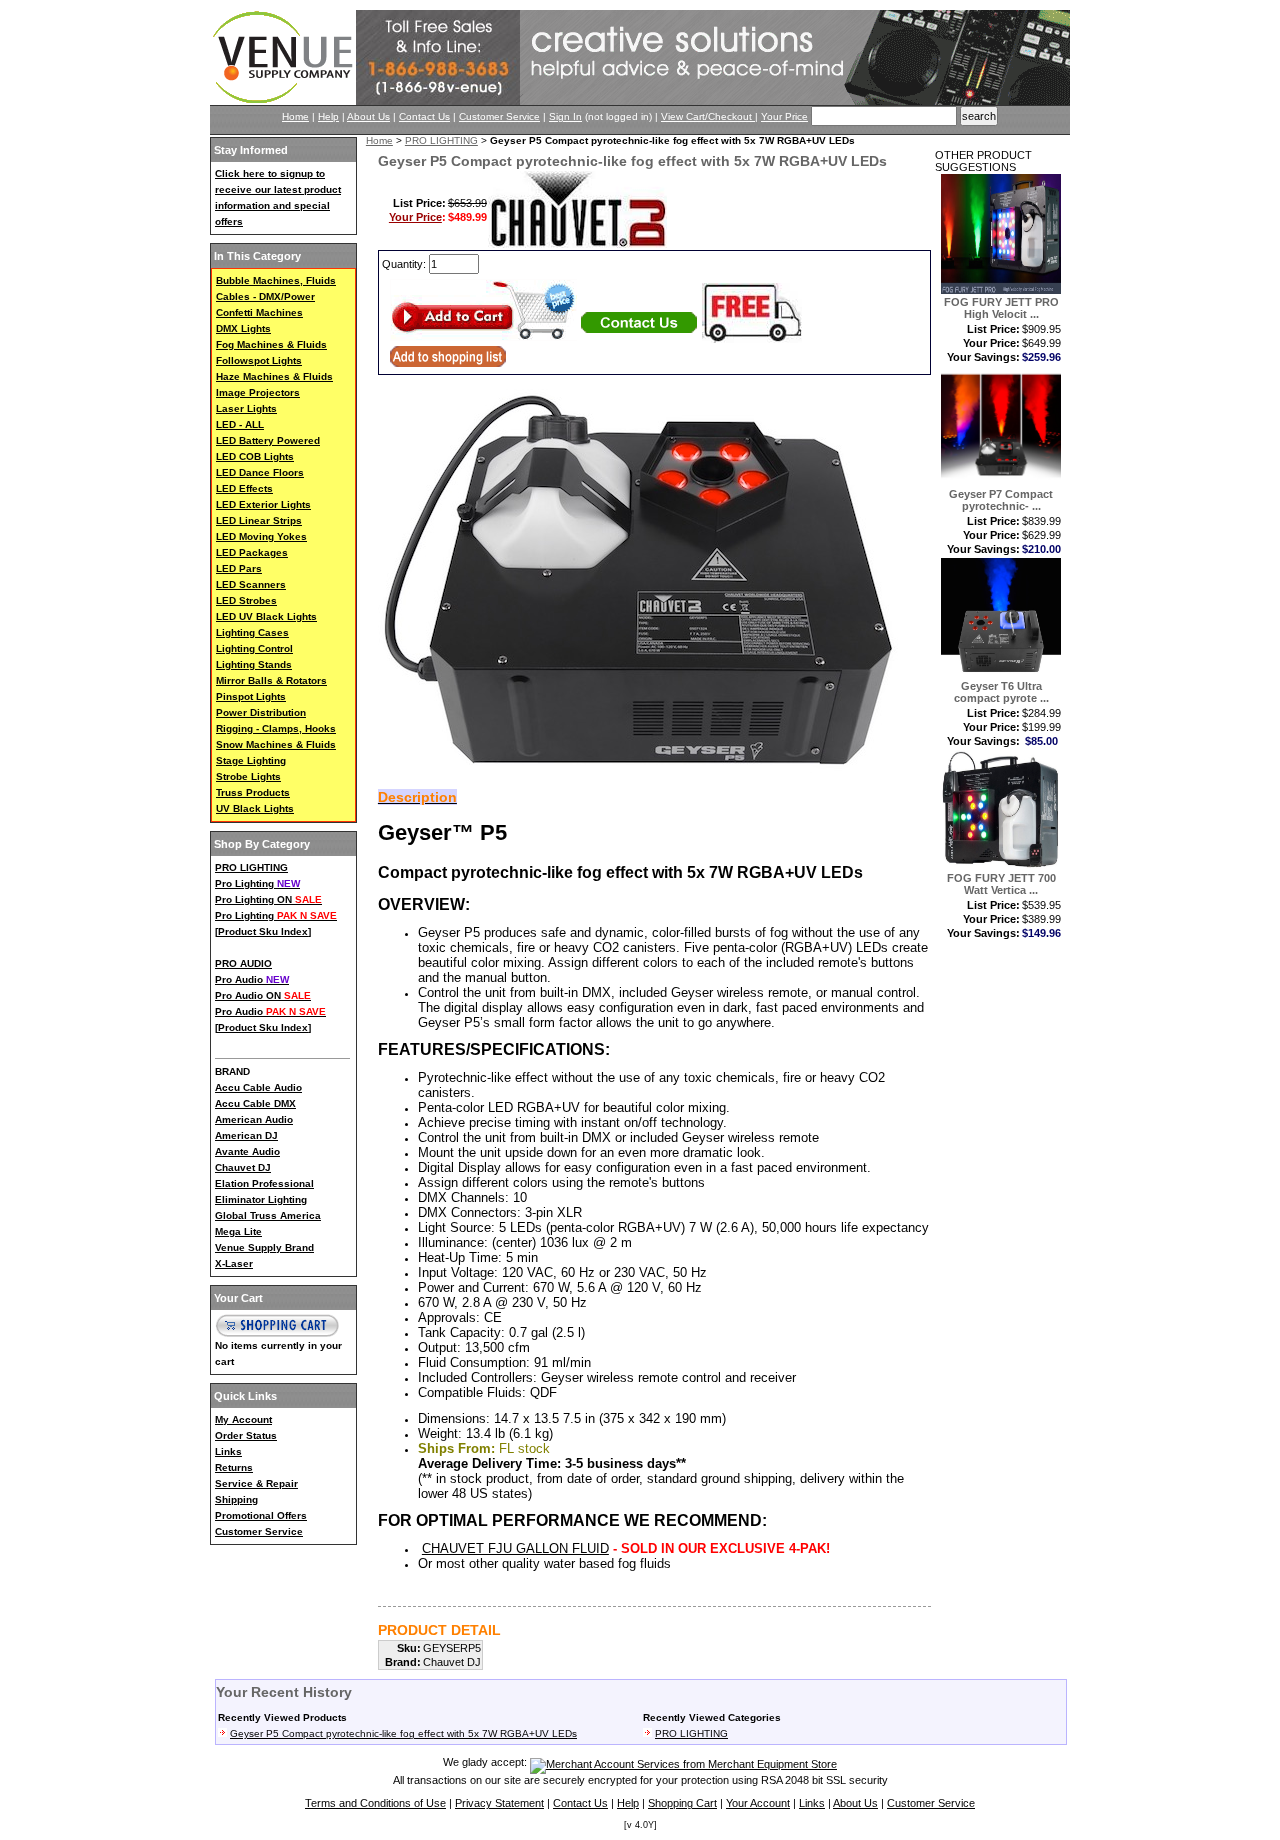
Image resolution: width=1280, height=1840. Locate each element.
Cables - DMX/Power (265, 296)
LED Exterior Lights (263, 504)
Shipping (236, 1499)
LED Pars (239, 568)
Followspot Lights (259, 360)
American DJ (246, 1135)
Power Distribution (261, 712)
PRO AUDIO (243, 963)
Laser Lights (246, 408)
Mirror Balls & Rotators (271, 680)
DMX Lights (243, 328)
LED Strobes (246, 600)
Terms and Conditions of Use (375, 1803)
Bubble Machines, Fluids (276, 280)
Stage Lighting (251, 760)
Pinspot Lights (251, 696)
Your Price (784, 116)
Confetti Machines (259, 312)
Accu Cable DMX (255, 1103)
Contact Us (424, 116)
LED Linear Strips (259, 520)
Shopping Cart (682, 1803)
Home (295, 116)
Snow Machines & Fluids (276, 744)
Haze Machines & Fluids (274, 376)
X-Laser (234, 1263)
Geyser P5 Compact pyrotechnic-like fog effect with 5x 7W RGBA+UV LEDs (403, 1733)
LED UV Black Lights (266, 616)
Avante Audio (247, 1151)
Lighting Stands (254, 664)
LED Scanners (251, 584)
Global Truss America (268, 1215)
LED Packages (252, 552)
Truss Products (253, 792)
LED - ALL (240, 424)
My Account (243, 1419)
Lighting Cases (252, 632)
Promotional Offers (261, 1515)
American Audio (254, 1119)
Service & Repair (256, 1483)
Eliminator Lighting (261, 1199)
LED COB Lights (255, 456)
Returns (234, 1467)
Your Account (758, 1803)
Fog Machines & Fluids (271, 344)
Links (228, 1451)
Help (328, 116)
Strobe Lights (248, 776)
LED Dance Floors (260, 472)
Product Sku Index (263, 931)
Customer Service (499, 116)
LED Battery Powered (268, 440)
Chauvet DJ (243, 1167)
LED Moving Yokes (261, 536)
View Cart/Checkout (708, 116)
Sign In (565, 116)
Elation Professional (264, 1183)
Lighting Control (254, 648)
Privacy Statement (499, 1803)
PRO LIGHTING (251, 867)
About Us (368, 116)
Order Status (246, 1435)
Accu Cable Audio (258, 1087)
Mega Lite (238, 1231)
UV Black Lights (255, 808)
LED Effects (244, 488)
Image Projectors (258, 392)
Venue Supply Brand (264, 1247)
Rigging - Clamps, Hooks (276, 728)
